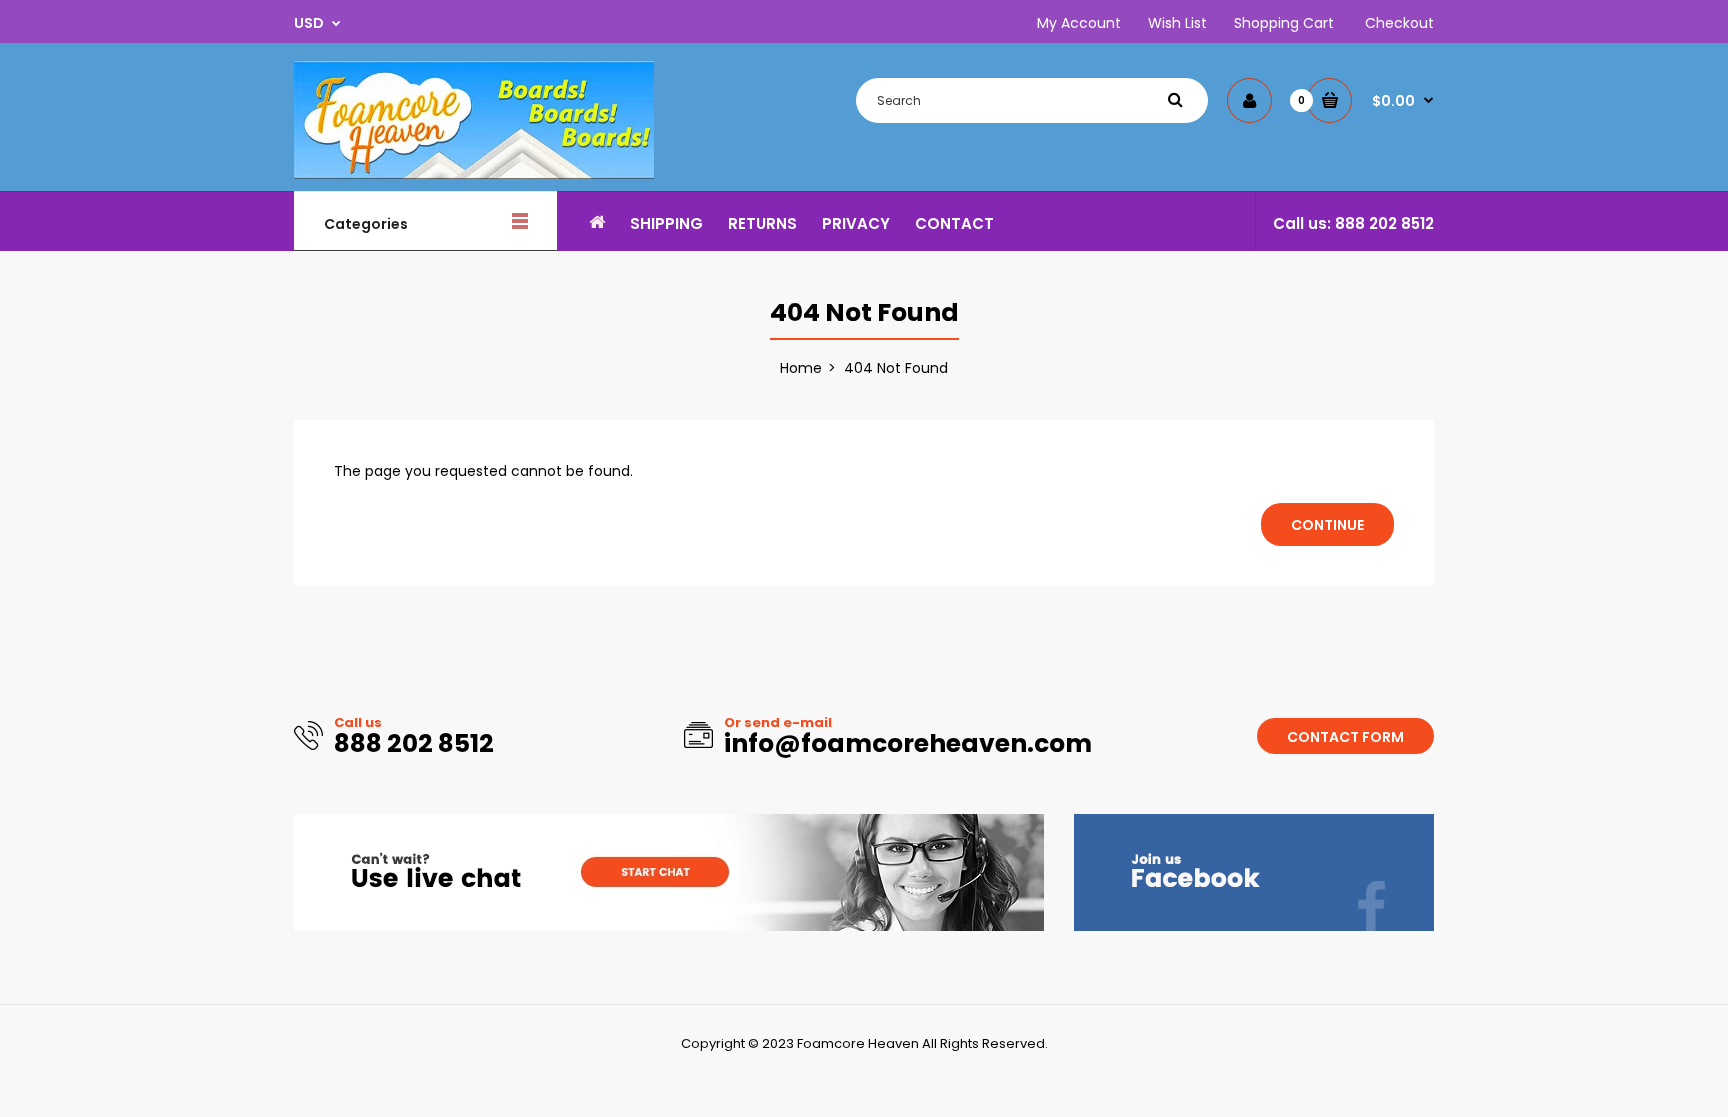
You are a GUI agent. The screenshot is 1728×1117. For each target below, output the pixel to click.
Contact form (1345, 737)
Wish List (1177, 23)
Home (801, 368)
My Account (1079, 23)
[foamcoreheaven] (474, 174)
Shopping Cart (1284, 23)
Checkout (1399, 23)
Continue (1327, 525)
